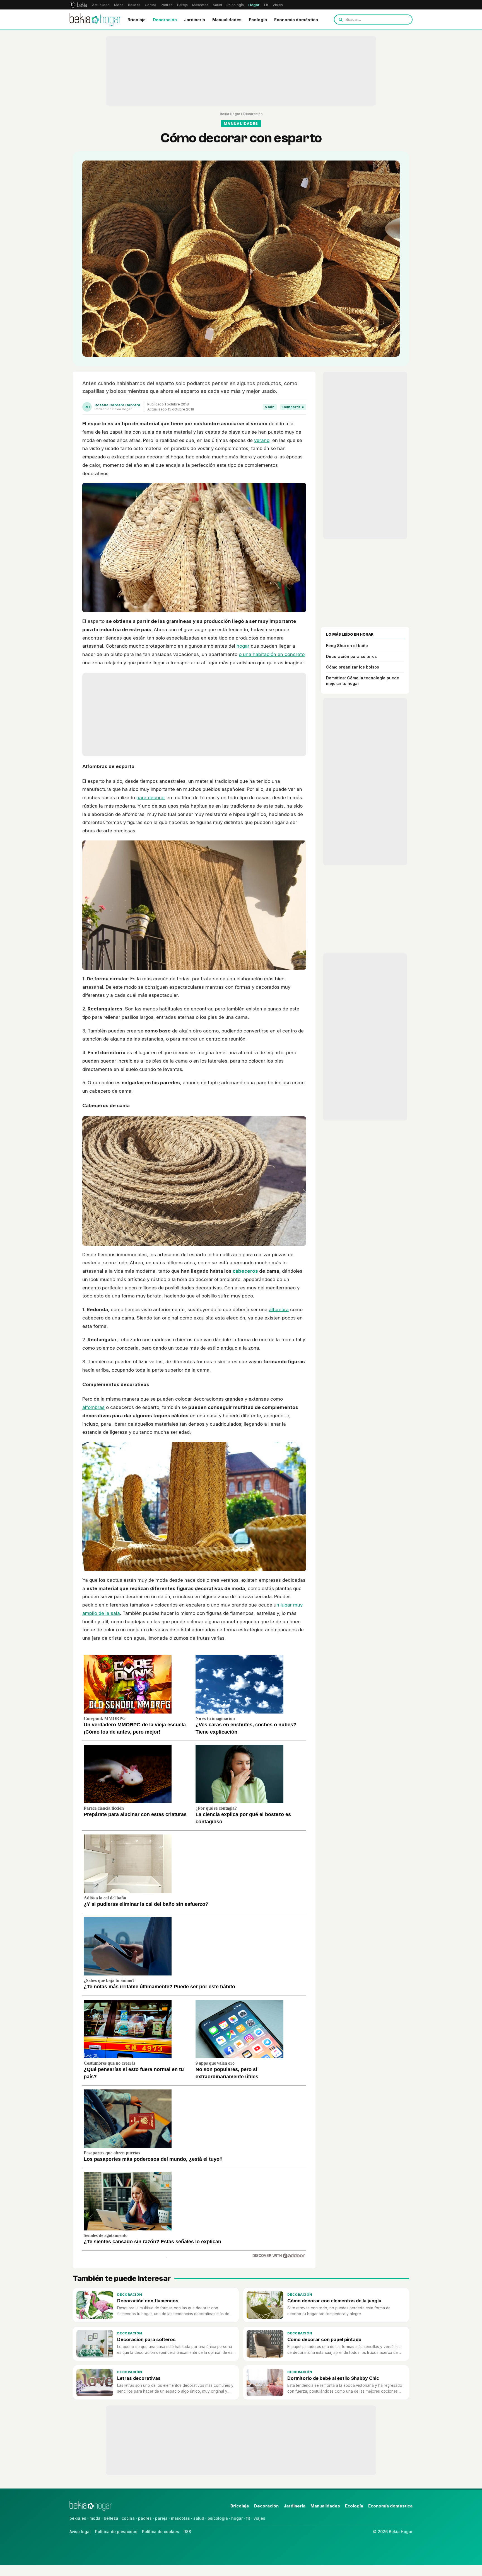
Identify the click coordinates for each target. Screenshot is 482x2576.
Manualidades (227, 20)
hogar (243, 646)
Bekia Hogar (230, 114)
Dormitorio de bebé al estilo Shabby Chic (333, 2378)
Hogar (254, 5)
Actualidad (101, 5)
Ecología (258, 20)
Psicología (235, 5)
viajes (259, 2518)
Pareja (182, 5)
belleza (111, 2518)
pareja (161, 2518)
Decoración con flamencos (148, 2301)
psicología (218, 2518)
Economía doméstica (296, 20)
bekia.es (78, 2518)
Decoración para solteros (351, 656)
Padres (167, 5)
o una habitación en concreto (272, 654)
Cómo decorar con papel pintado (324, 2339)
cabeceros (245, 1271)
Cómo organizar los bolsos (353, 667)
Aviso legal (80, 2532)
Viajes (278, 5)
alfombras (93, 1407)
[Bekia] (78, 5)
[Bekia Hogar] (95, 20)
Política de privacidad (116, 2532)
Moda (119, 5)
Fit (266, 5)
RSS (187, 2532)
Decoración (165, 20)
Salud (217, 5)
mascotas (180, 2518)
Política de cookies (161, 2532)
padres (145, 2518)
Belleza (134, 5)
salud (199, 2518)
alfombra (279, 1309)
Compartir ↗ (293, 407)
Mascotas (200, 5)
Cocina (150, 5)
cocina (128, 2518)
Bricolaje (137, 20)
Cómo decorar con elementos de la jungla (334, 2301)
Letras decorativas (139, 2378)
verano (262, 440)
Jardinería (195, 20)
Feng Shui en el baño (347, 646)
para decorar (151, 798)
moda (95, 2518)
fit (248, 2518)
